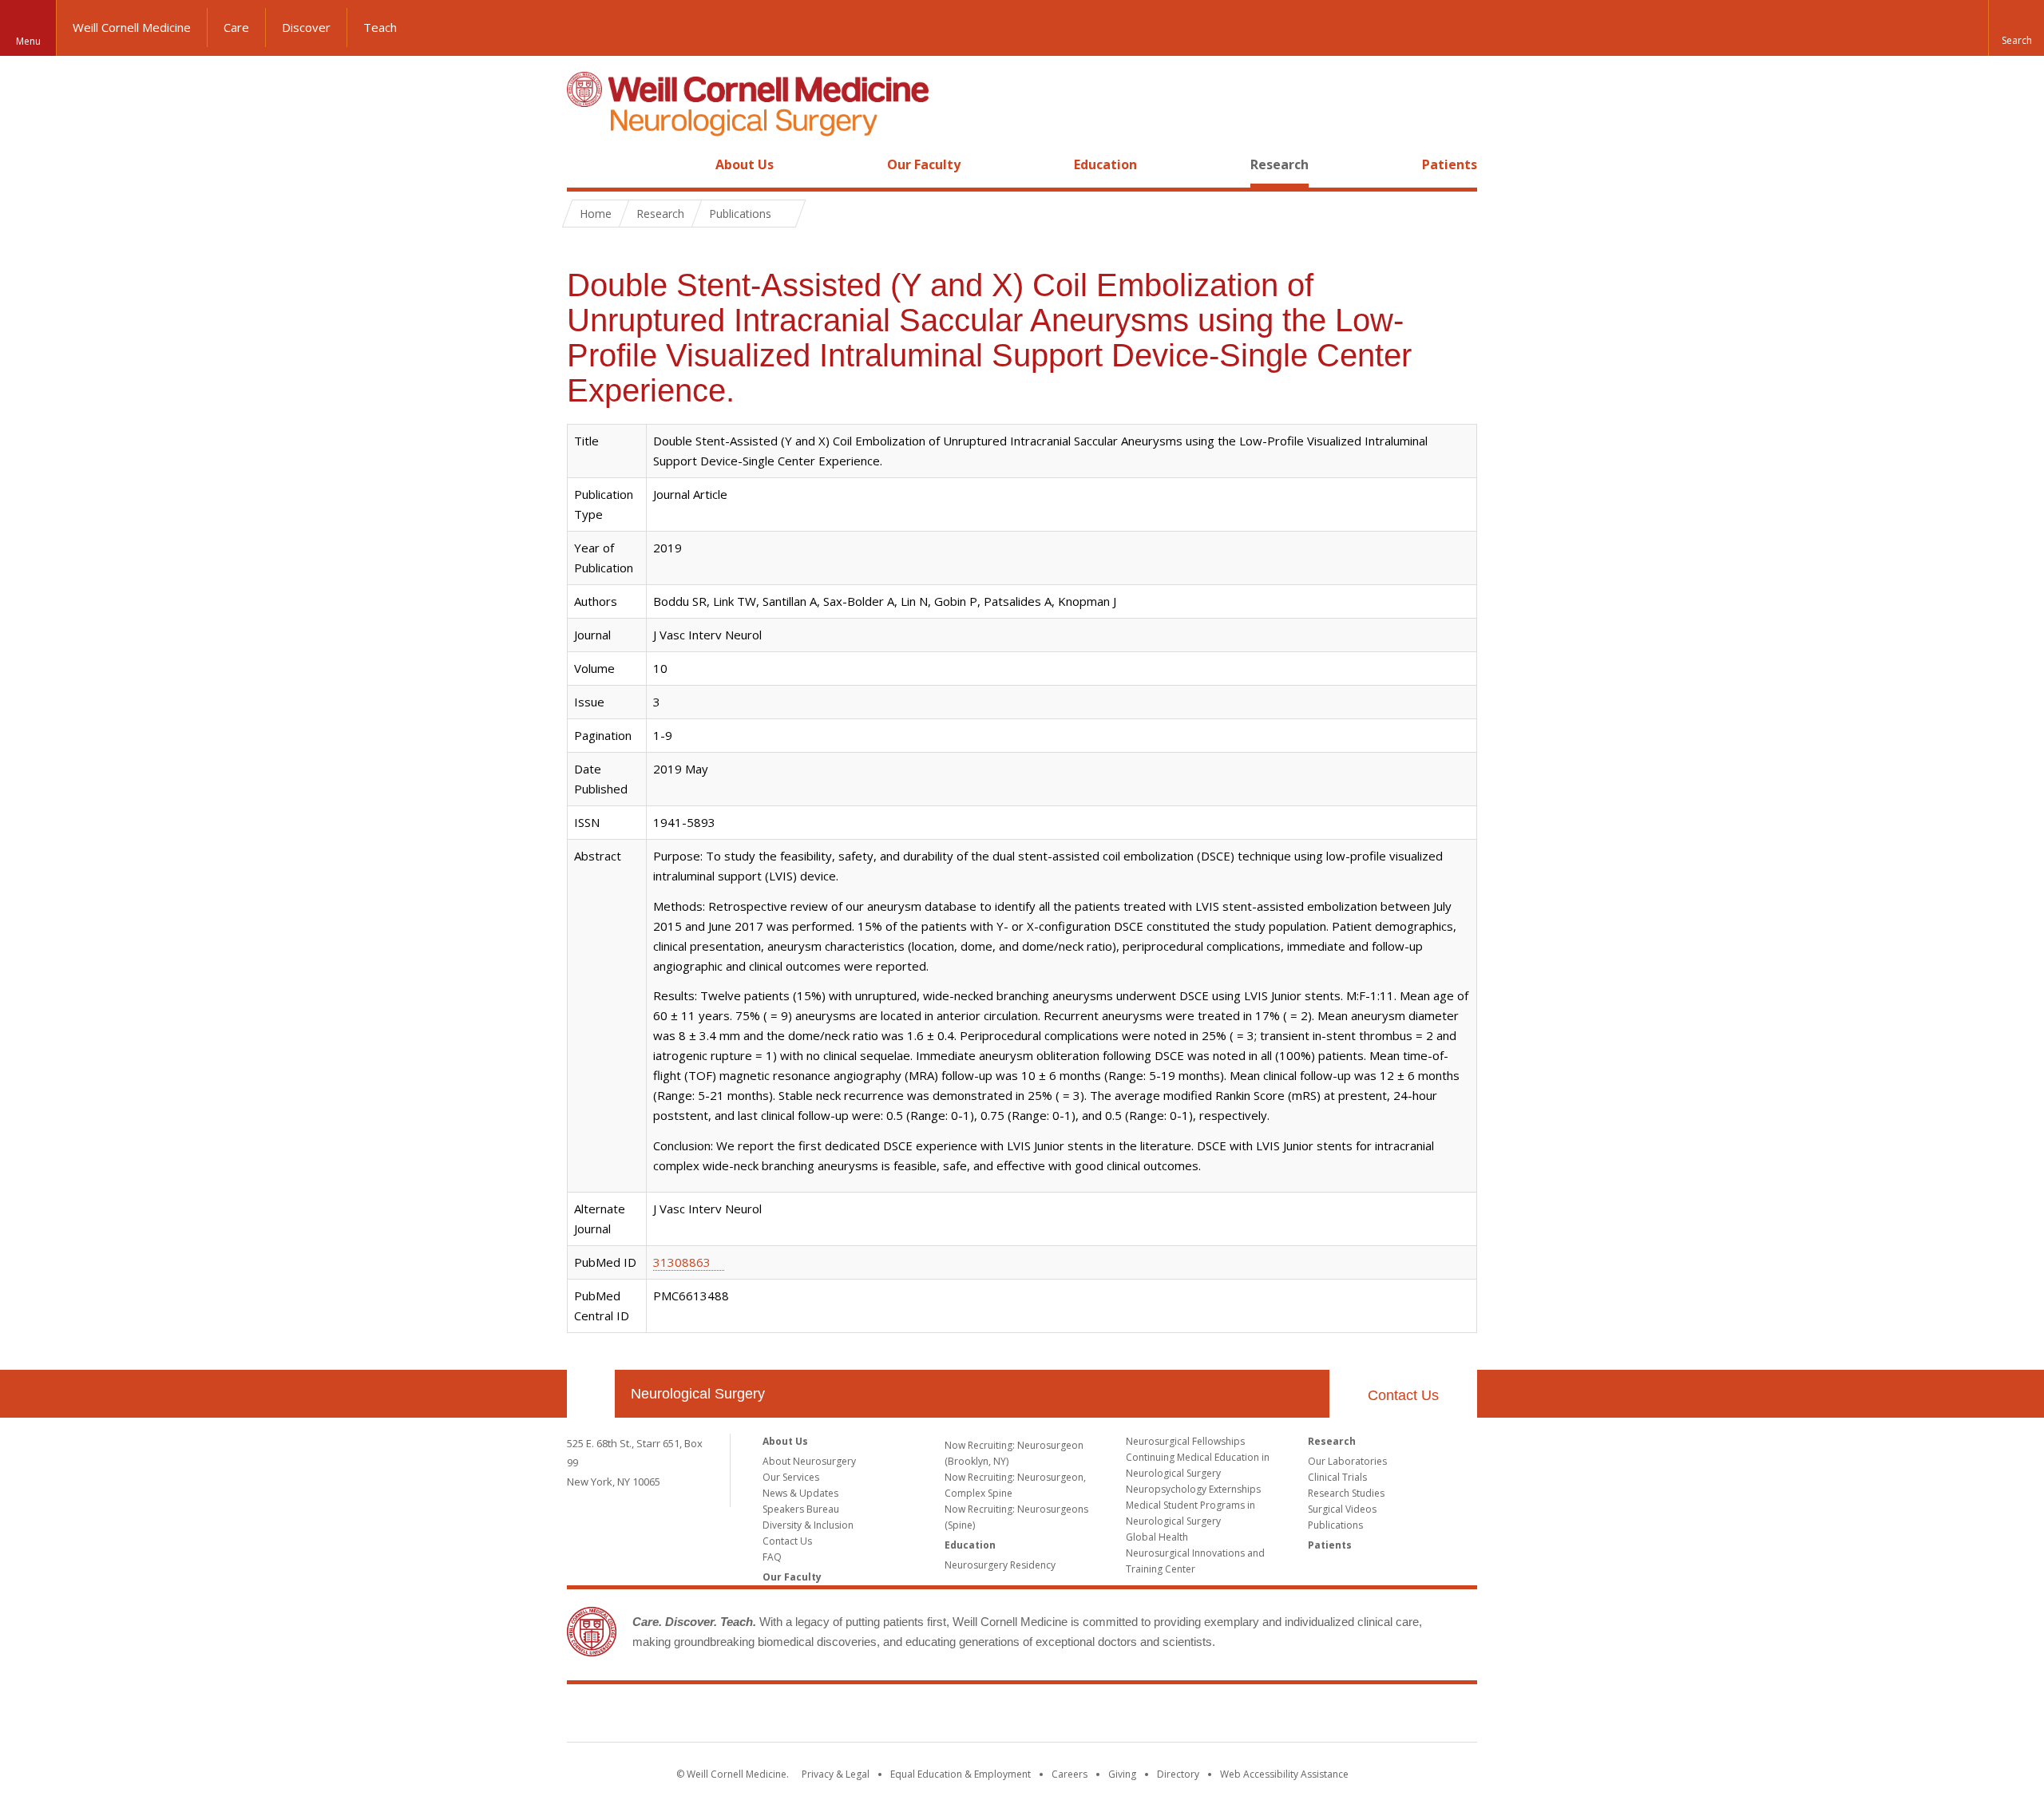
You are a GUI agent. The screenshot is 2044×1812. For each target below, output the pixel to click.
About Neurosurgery (809, 1461)
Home (584, 164)
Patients (1450, 164)
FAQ (772, 1557)
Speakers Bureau (801, 1509)
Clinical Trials (1337, 1477)
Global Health (1157, 1537)
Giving (1122, 1774)
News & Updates (800, 1493)
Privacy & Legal (836, 1774)
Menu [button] (28, 41)
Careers (1070, 1774)
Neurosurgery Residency (1000, 1565)
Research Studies (1346, 1493)
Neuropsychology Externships (1193, 1489)
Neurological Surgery (698, 1394)
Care (236, 27)
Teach (380, 27)
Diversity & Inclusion (808, 1525)
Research (1279, 164)
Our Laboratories (1347, 1461)
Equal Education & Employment (961, 1774)
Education (1105, 164)
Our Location (591, 1394)
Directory (1178, 1774)
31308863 (682, 1262)
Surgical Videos (1342, 1509)
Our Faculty (924, 164)
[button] (2016, 28)
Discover (306, 27)
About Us (745, 164)
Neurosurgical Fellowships (1185, 1441)
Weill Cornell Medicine (132, 27)
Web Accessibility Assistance (1284, 1774)
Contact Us (1403, 1395)
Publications (1335, 1525)
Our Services (791, 1477)
